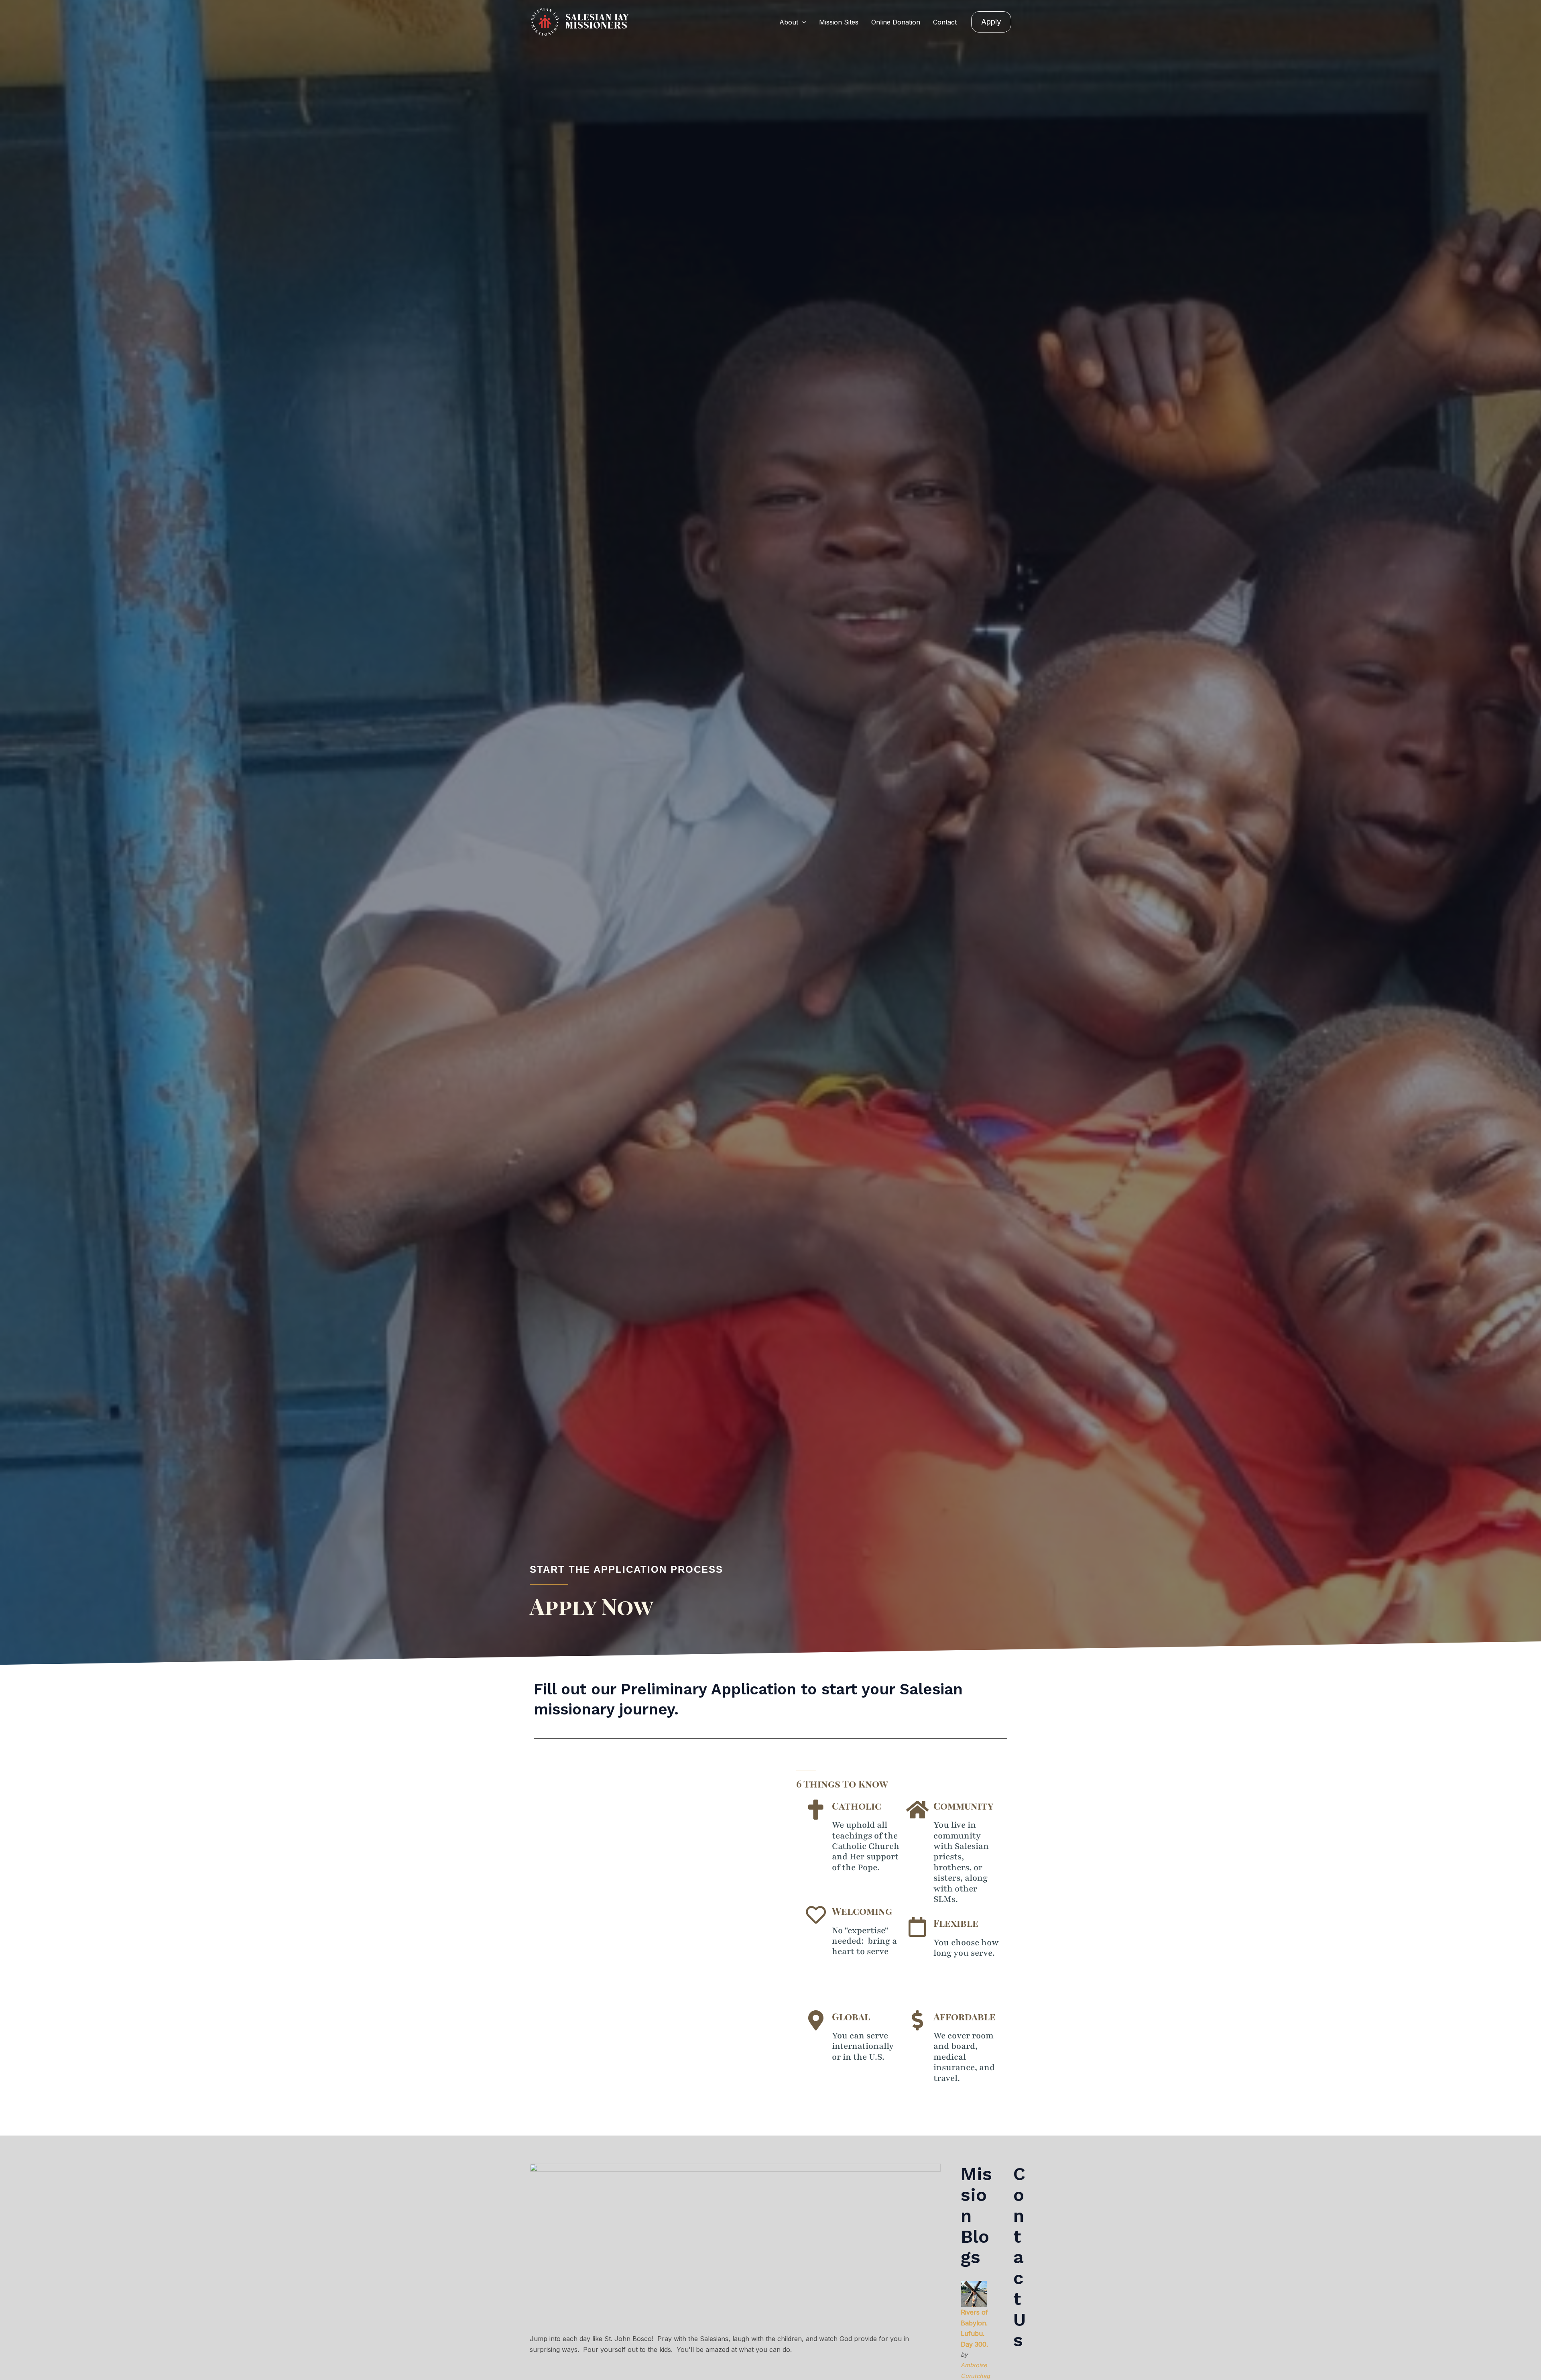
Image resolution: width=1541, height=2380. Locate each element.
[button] (802, 22)
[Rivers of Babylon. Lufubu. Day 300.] (974, 2293)
